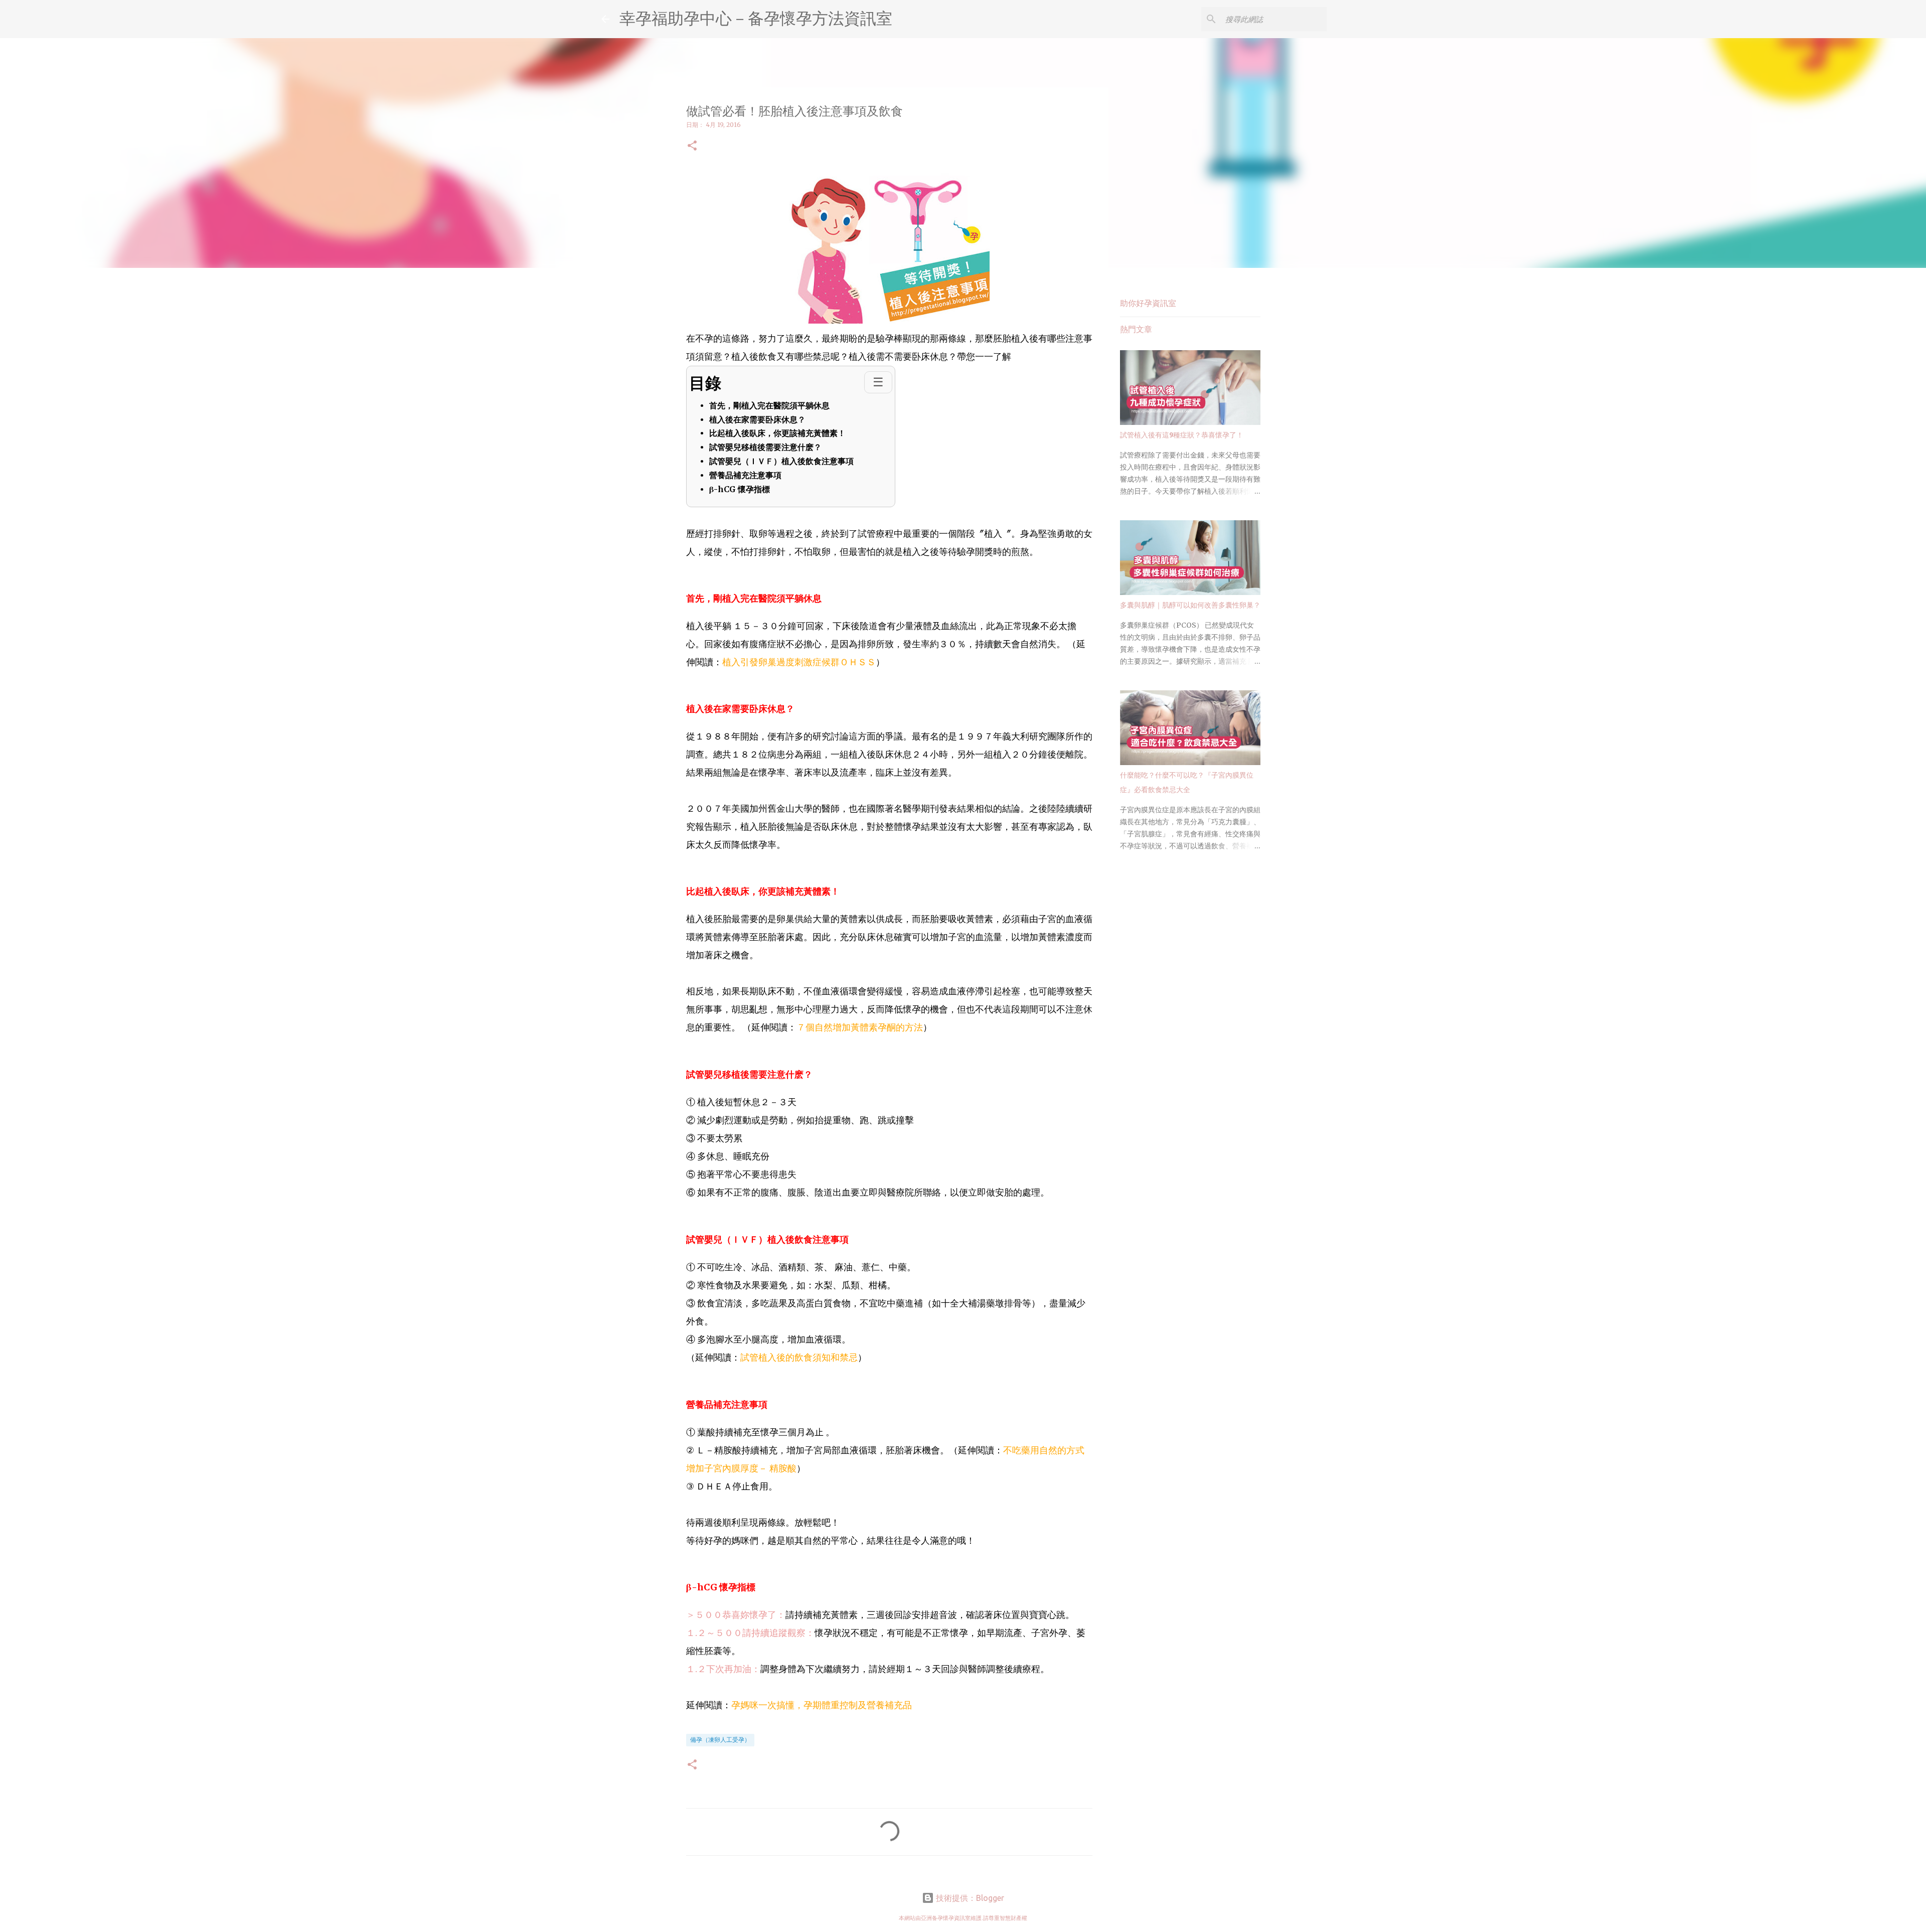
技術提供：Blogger (969, 1898)
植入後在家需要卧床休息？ (757, 419)
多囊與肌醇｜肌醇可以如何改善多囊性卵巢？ (1190, 605)
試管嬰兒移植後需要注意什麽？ (765, 448)
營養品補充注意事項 (745, 475)
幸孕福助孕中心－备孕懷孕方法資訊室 (756, 18)
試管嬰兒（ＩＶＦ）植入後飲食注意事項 (781, 461)
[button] (692, 146)
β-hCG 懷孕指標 (740, 489)
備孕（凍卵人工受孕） (720, 1740)
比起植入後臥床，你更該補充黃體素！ (777, 433)
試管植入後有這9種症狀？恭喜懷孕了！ (1182, 435)
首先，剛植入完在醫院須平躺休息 (769, 405)
